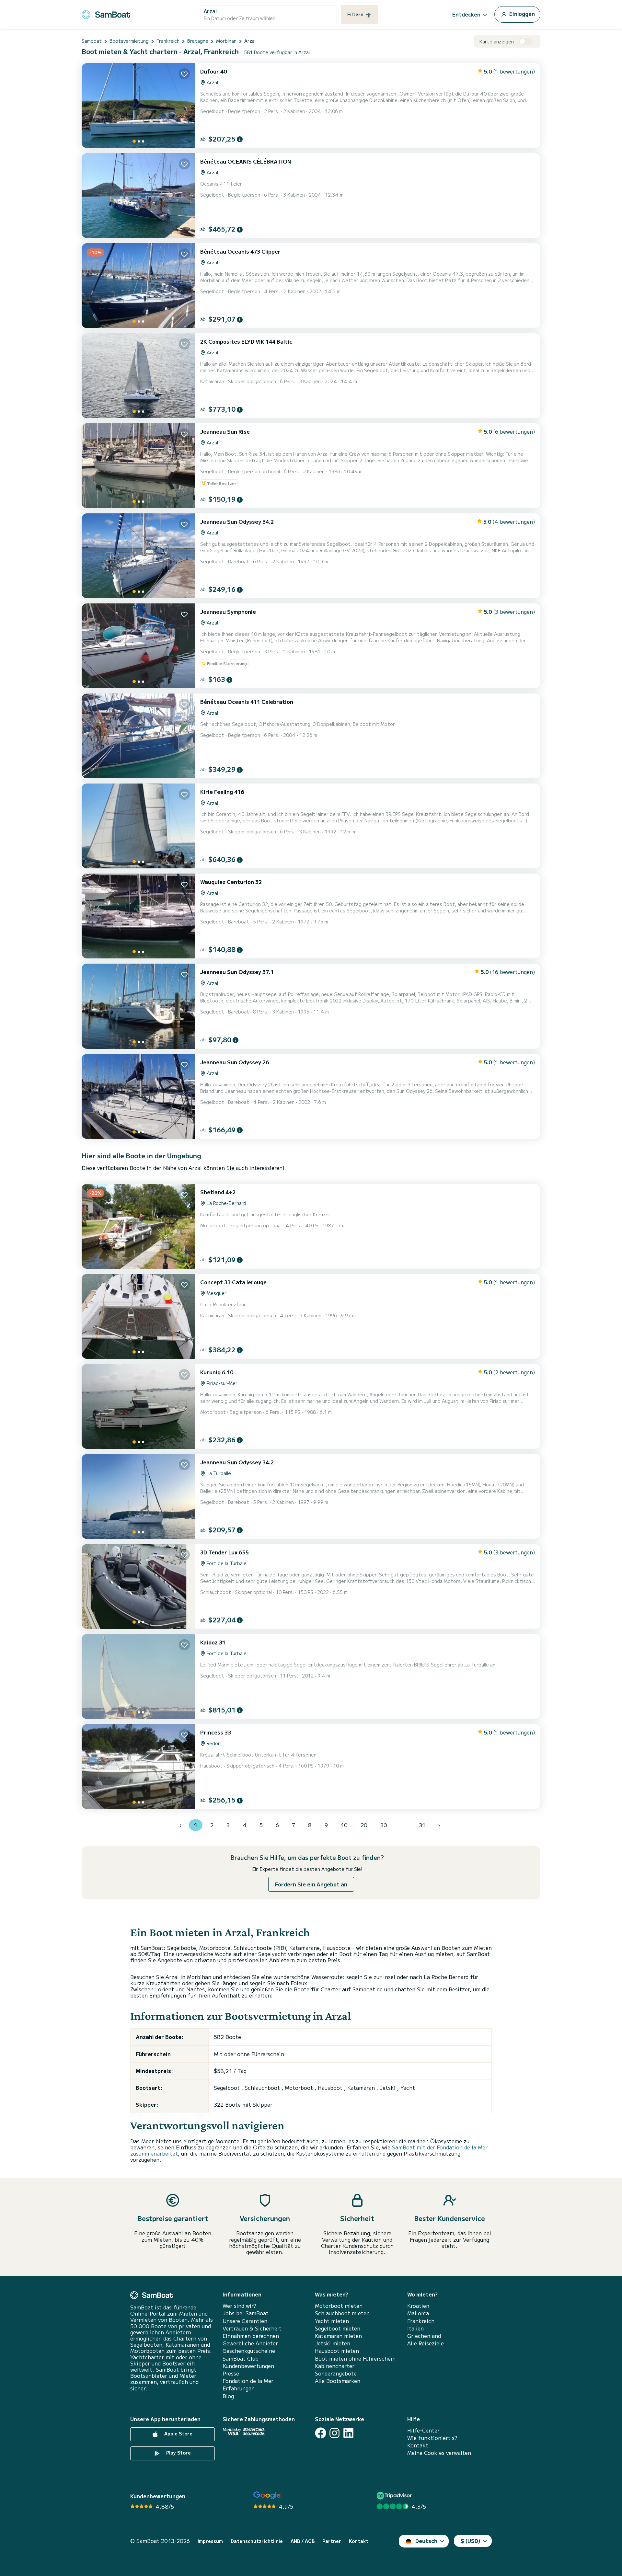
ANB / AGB (303, 2541)
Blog (228, 2396)
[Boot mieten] (106, 13)
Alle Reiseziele (426, 2343)
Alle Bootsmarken (338, 2381)
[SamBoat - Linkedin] (348, 2433)
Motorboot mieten (339, 2306)
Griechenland (424, 2336)
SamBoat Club (241, 2358)
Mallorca (418, 2313)
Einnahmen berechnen (251, 2336)
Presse (231, 2373)
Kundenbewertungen (248, 2366)
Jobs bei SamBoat (246, 2313)
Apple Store (178, 2433)
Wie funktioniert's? (432, 2438)
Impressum (210, 2541)
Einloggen (521, 14)
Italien (415, 2328)
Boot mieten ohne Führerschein (355, 2358)
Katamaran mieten (338, 2336)
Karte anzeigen (497, 42)
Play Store (178, 2453)
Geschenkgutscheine (249, 2351)
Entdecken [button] (466, 14)
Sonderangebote (336, 2373)
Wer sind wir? (239, 2306)
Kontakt (418, 2445)
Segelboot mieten (338, 2328)
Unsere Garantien (245, 2321)
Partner (332, 2541)
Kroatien (418, 2306)
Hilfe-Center (423, 2430)
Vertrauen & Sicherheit (252, 2328)
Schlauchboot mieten (342, 2313)
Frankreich (421, 2321)
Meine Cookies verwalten (439, 2453)
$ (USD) (471, 2541)
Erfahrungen (239, 2388)
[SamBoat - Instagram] (334, 2433)
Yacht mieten (332, 2321)
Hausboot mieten (337, 2351)
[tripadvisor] (395, 2496)
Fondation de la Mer (248, 2381)
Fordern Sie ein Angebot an (311, 1884)
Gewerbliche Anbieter (250, 2343)
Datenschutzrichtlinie (257, 2541)
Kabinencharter (335, 2366)
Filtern (356, 14)
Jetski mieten (333, 2343)
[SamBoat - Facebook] (321, 2433)
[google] (267, 2496)
